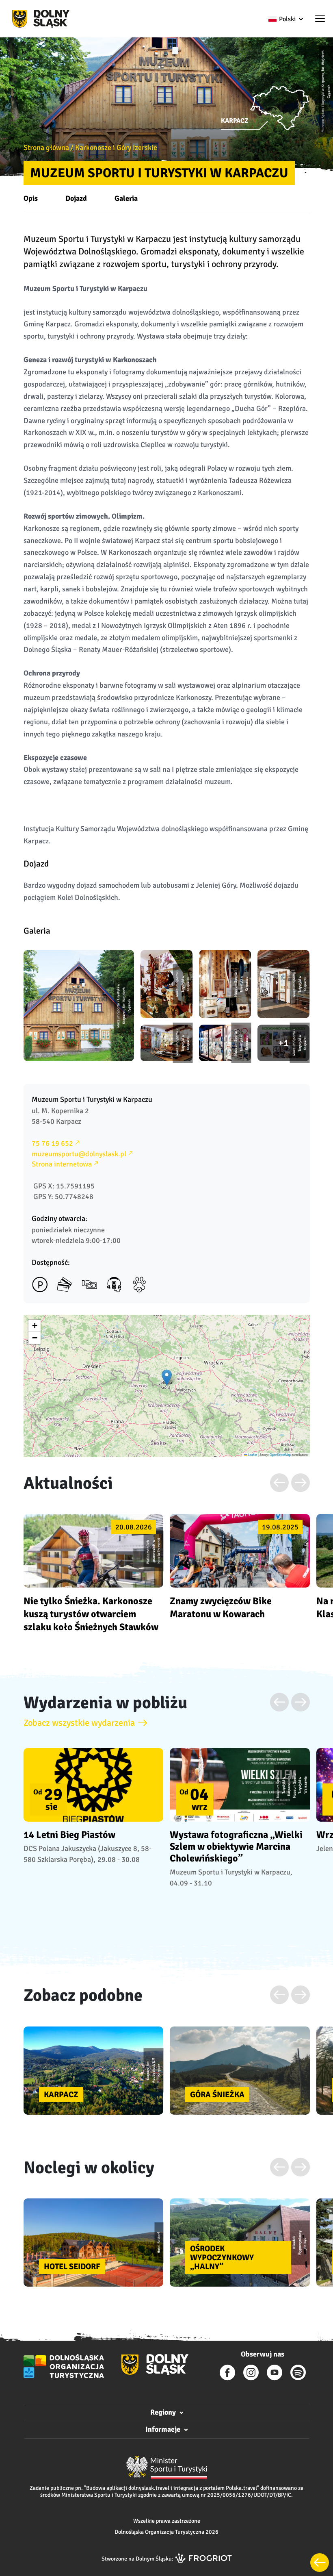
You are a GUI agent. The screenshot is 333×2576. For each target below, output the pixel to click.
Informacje (163, 2429)
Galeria (126, 198)
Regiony (163, 2412)
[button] (320, 20)
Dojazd (76, 198)
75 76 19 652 (52, 1143)
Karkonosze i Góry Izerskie (116, 148)
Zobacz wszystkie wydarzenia (79, 1723)
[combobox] (285, 19)
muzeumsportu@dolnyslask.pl (79, 1154)
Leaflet (252, 1454)
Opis (31, 198)
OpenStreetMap (280, 1454)
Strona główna (46, 148)
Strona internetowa (62, 1164)
